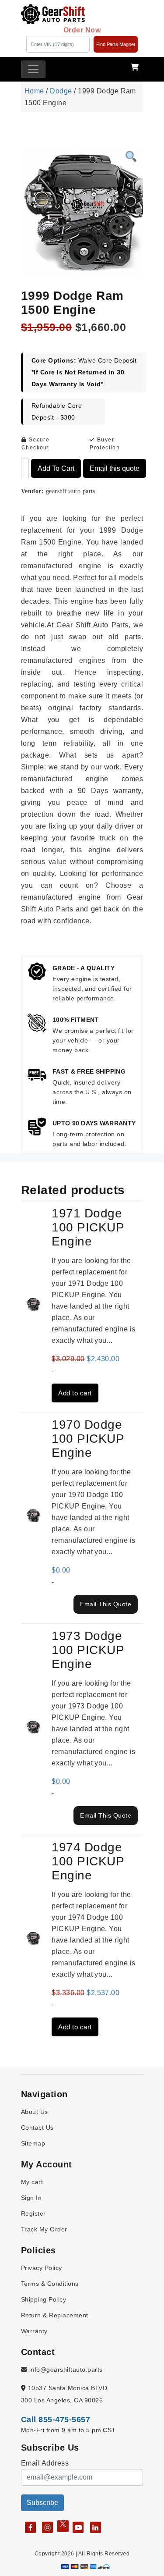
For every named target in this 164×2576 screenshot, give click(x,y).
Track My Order (44, 2229)
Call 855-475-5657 (56, 2419)
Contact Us (37, 2128)
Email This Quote (106, 1604)
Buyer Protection (105, 444)
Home (34, 91)
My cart (32, 2182)
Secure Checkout (35, 444)
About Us (35, 2112)
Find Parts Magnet (116, 44)
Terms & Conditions (50, 2284)
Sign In (31, 2198)
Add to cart (56, 468)
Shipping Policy (44, 2299)
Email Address (45, 2463)
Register (33, 2213)
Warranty (34, 2331)
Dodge (61, 91)
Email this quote (115, 468)
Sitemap (33, 2143)
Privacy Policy (42, 2268)
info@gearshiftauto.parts (65, 2370)
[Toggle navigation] (33, 69)
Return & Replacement (55, 2315)
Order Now (82, 30)
